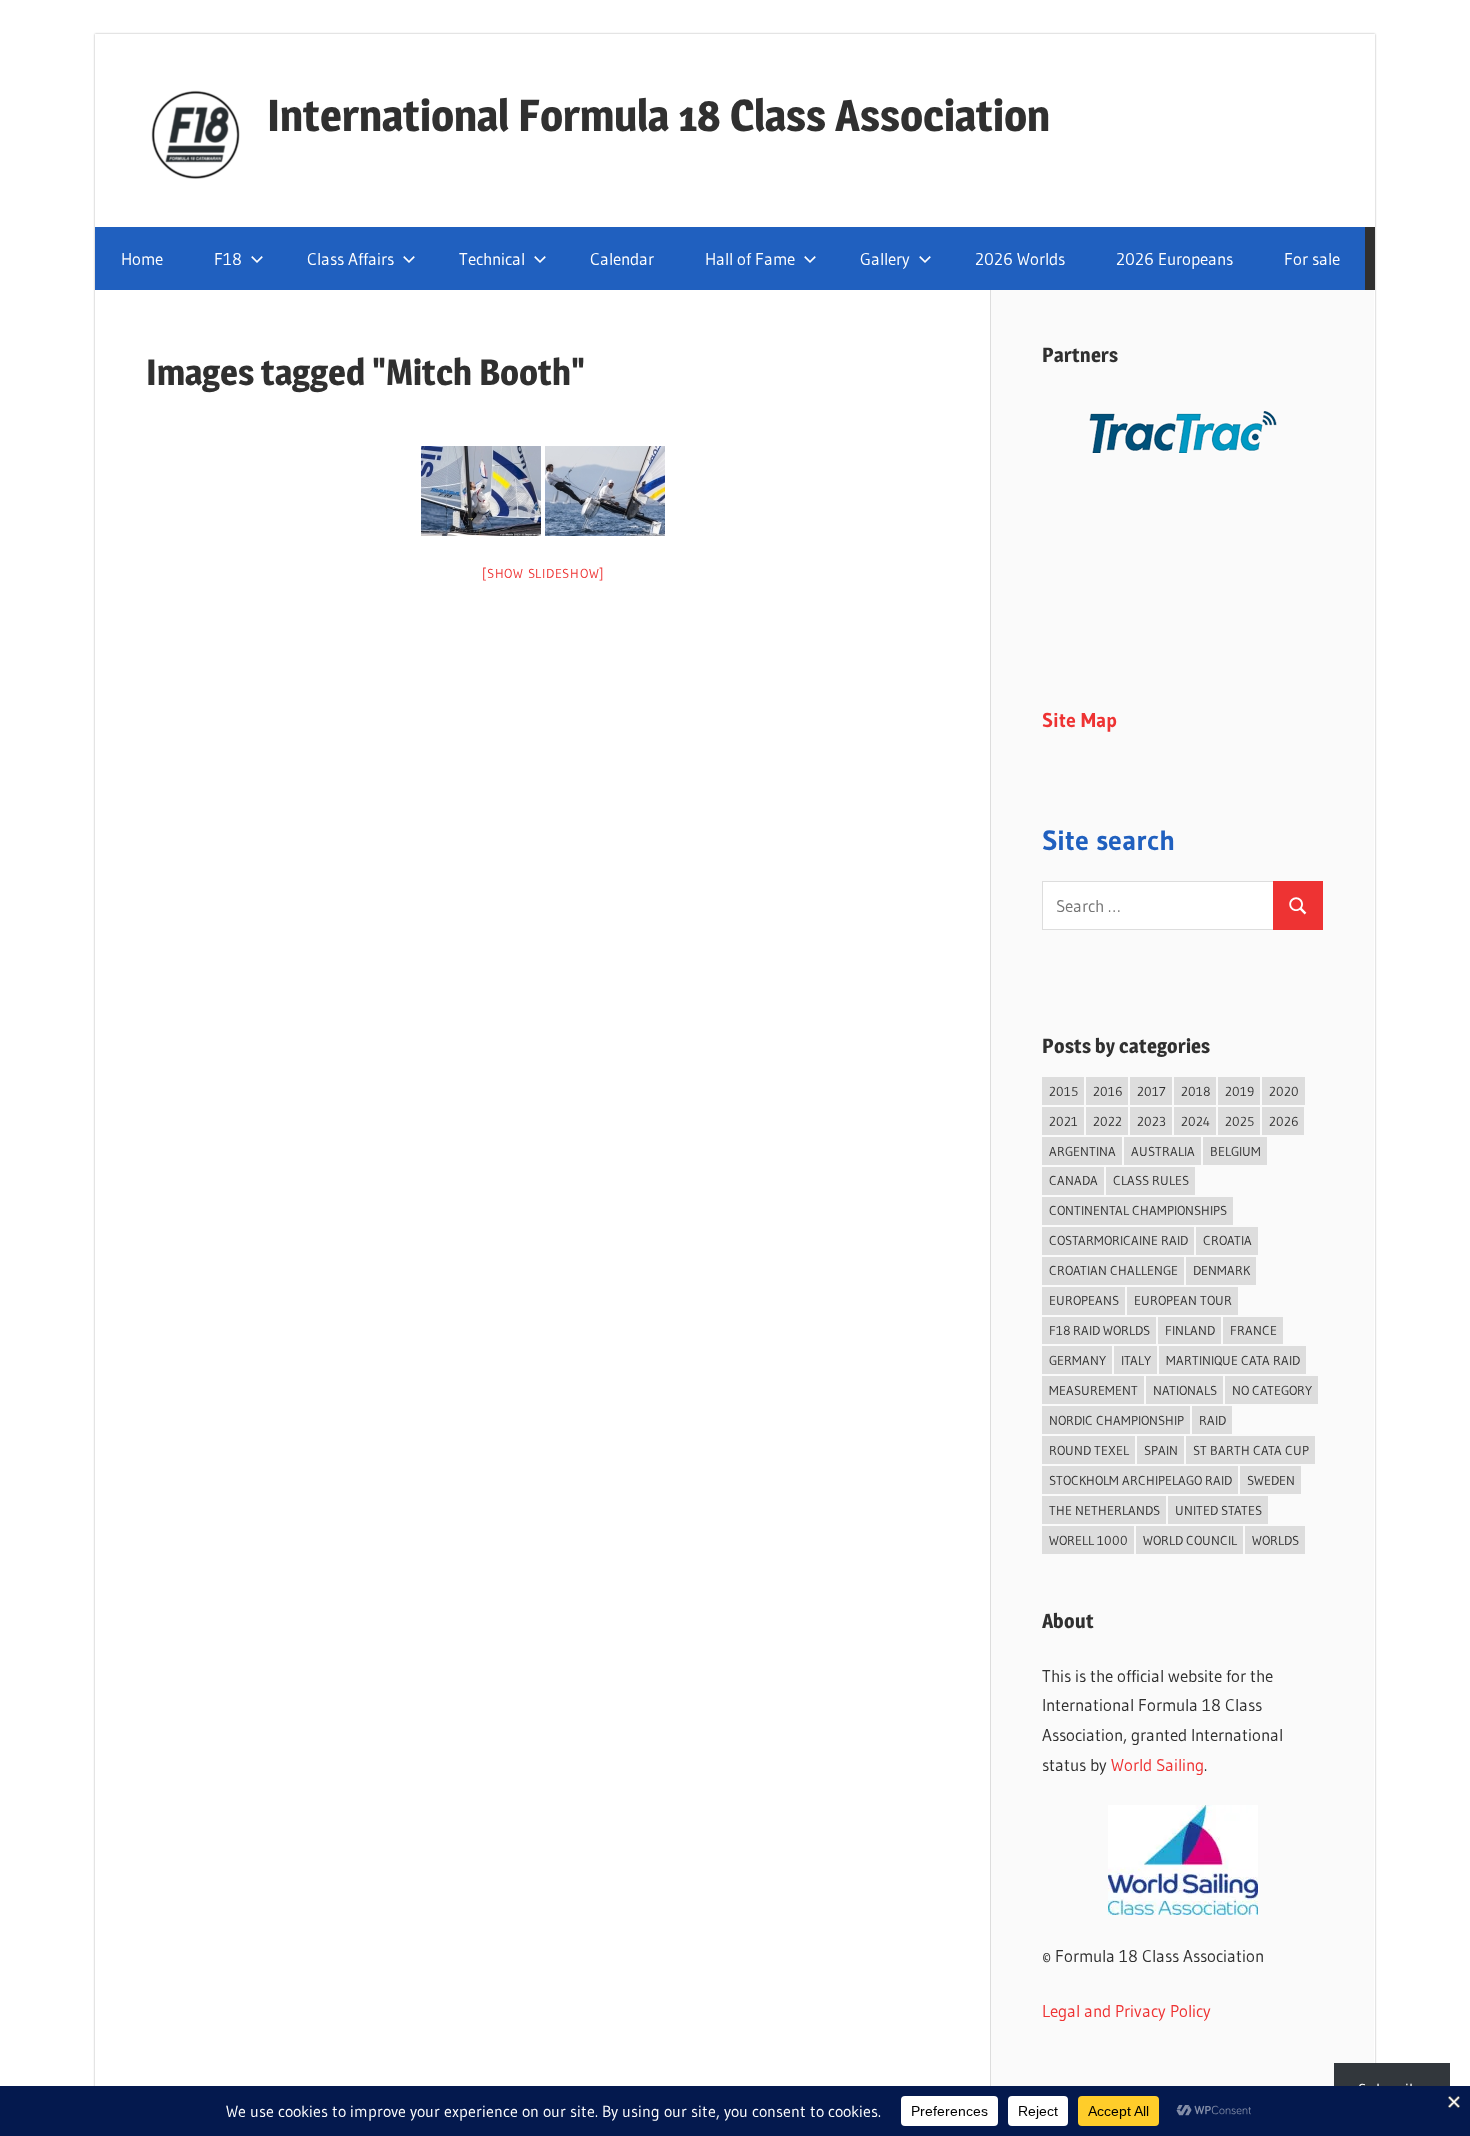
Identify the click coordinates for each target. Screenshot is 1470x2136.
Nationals (1185, 1390)
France (1253, 1330)
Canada (1073, 1180)
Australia (1163, 1151)
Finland (1190, 1330)
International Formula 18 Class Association (658, 115)
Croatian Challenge (1113, 1270)
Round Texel (1089, 1450)
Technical (492, 258)
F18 (228, 258)
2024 (1195, 1121)
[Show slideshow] (543, 573)
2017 (1151, 1091)
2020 (1284, 1091)
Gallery (885, 258)
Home (142, 258)
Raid (1212, 1420)
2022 (1107, 1121)
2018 (1195, 1091)
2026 (1283, 1121)
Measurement (1093, 1390)
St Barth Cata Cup (1251, 1450)
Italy (1136, 1360)
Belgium (1235, 1151)
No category (1272, 1390)
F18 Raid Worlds (1099, 1330)
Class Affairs (350, 258)
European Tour (1183, 1300)
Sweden (1271, 1480)
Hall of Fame (750, 258)
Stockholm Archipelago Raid (1140, 1480)
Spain (1161, 1450)
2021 (1063, 1121)
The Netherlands (1104, 1510)
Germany (1077, 1360)
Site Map (1079, 720)
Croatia (1227, 1240)
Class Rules (1151, 1180)
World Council (1190, 1540)
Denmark (1221, 1270)
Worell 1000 (1088, 1540)
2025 (1239, 1121)
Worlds (1275, 1540)
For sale (1312, 258)
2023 (1151, 1121)
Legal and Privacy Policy (1126, 2010)
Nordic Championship (1116, 1420)
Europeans (1084, 1300)
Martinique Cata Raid (1233, 1360)
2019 (1239, 1091)
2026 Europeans (1174, 258)
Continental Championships (1138, 1210)
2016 (1107, 1091)
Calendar (622, 258)
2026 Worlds (1020, 258)
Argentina (1082, 1151)
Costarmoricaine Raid (1118, 1240)
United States (1218, 1510)
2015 (1063, 1091)
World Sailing (1157, 1764)
